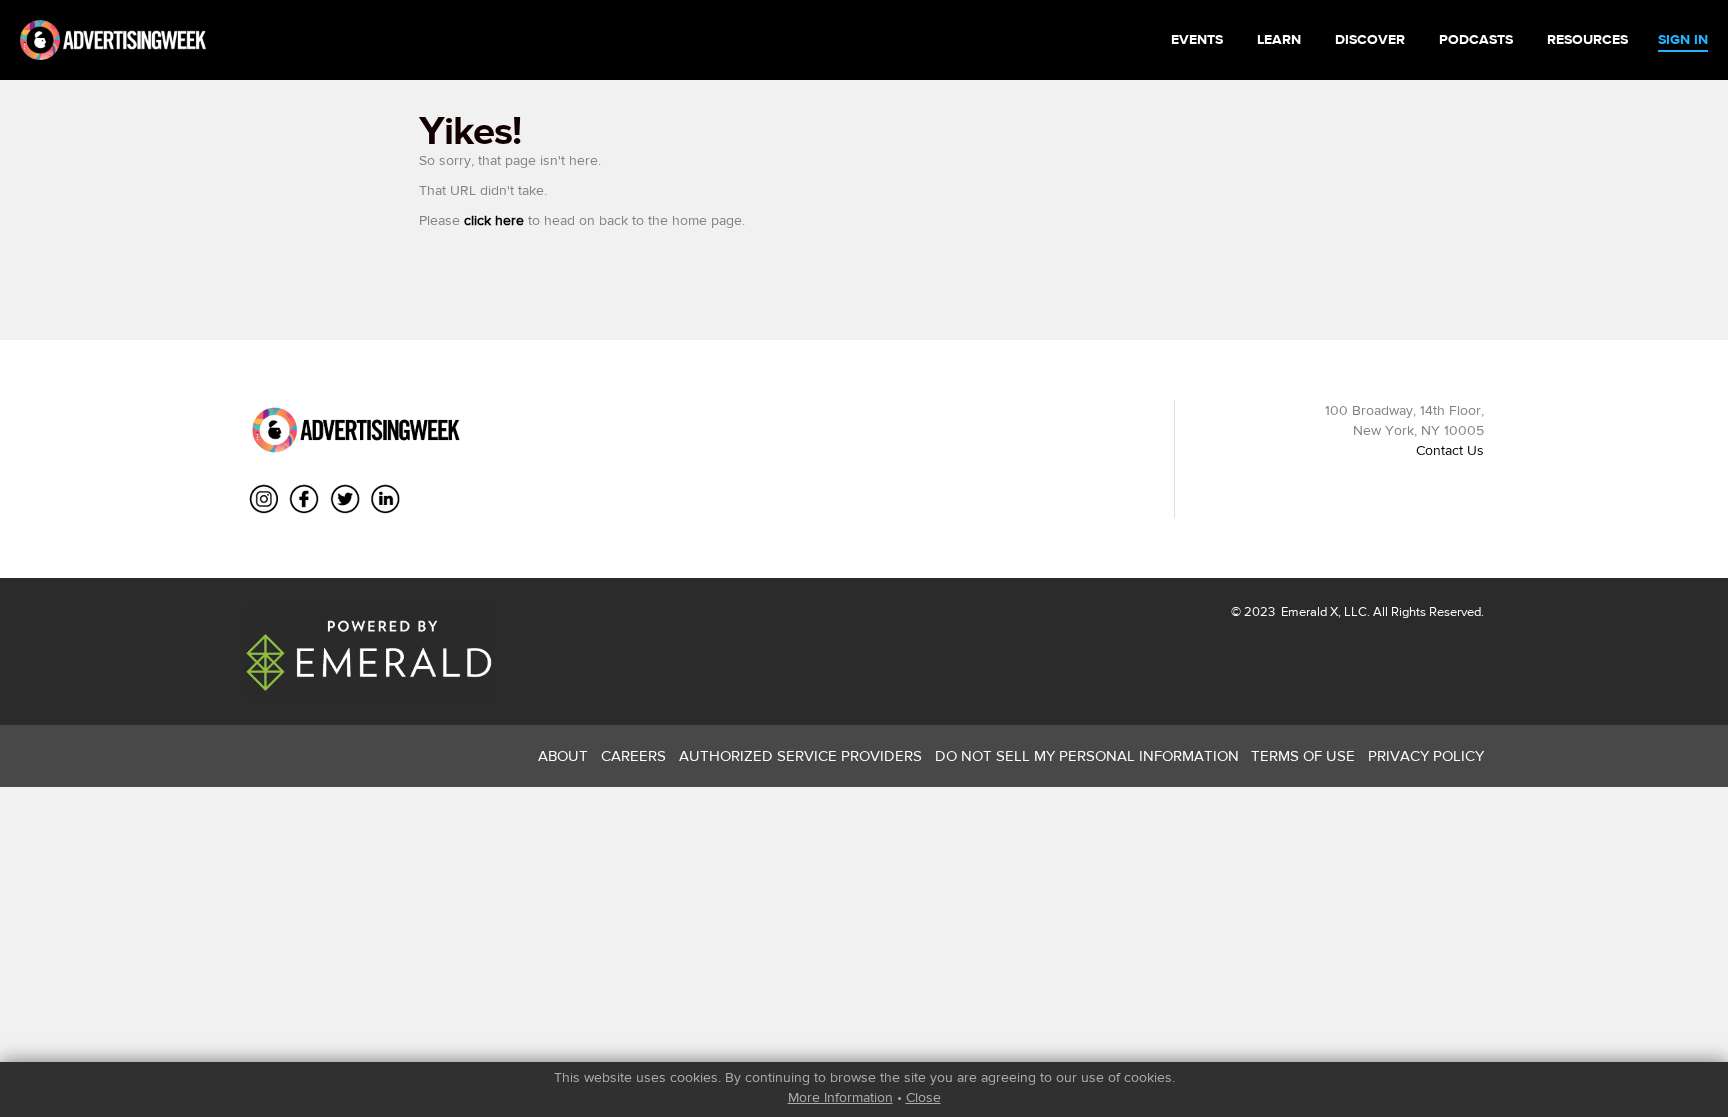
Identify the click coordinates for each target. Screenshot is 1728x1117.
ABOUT (563, 755)
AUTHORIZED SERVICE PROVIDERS (800, 755)
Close (923, 1097)
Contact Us (1450, 450)
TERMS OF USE (1303, 755)
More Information (840, 1097)
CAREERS (633, 755)
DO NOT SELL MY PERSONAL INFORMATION (1087, 755)
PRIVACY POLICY (1426, 755)
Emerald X (1308, 611)
